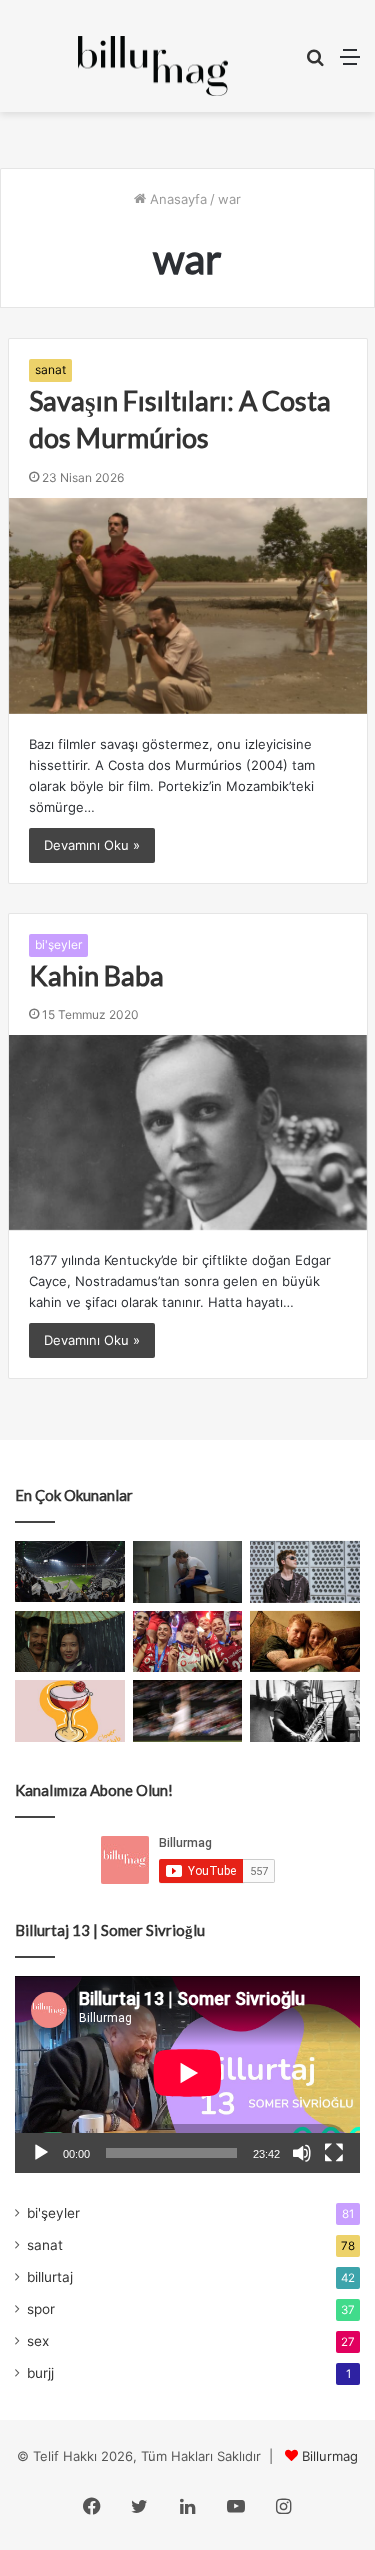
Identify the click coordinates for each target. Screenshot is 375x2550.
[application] (187, 2074)
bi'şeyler (58, 944)
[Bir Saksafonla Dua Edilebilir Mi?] (305, 1711)
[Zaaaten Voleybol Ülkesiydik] (188, 1642)
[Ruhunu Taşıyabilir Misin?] (70, 1572)
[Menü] (350, 63)
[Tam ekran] (334, 2153)
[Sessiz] (302, 2153)
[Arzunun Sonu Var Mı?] (70, 1642)
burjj (40, 2373)
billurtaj (50, 2277)
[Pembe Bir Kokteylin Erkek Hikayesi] (70, 1711)
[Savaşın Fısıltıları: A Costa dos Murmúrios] (188, 606)
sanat (50, 369)
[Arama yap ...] (315, 63)
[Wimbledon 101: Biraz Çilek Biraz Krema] (188, 1711)
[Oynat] (41, 2153)
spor (41, 2309)
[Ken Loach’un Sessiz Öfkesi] (305, 1642)
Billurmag (330, 2456)
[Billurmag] (153, 66)
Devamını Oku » (92, 845)
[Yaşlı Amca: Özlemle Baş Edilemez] (305, 1572)
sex (38, 2341)
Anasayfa (176, 199)
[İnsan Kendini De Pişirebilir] (188, 1572)
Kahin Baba (96, 975)
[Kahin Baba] (188, 1132)
